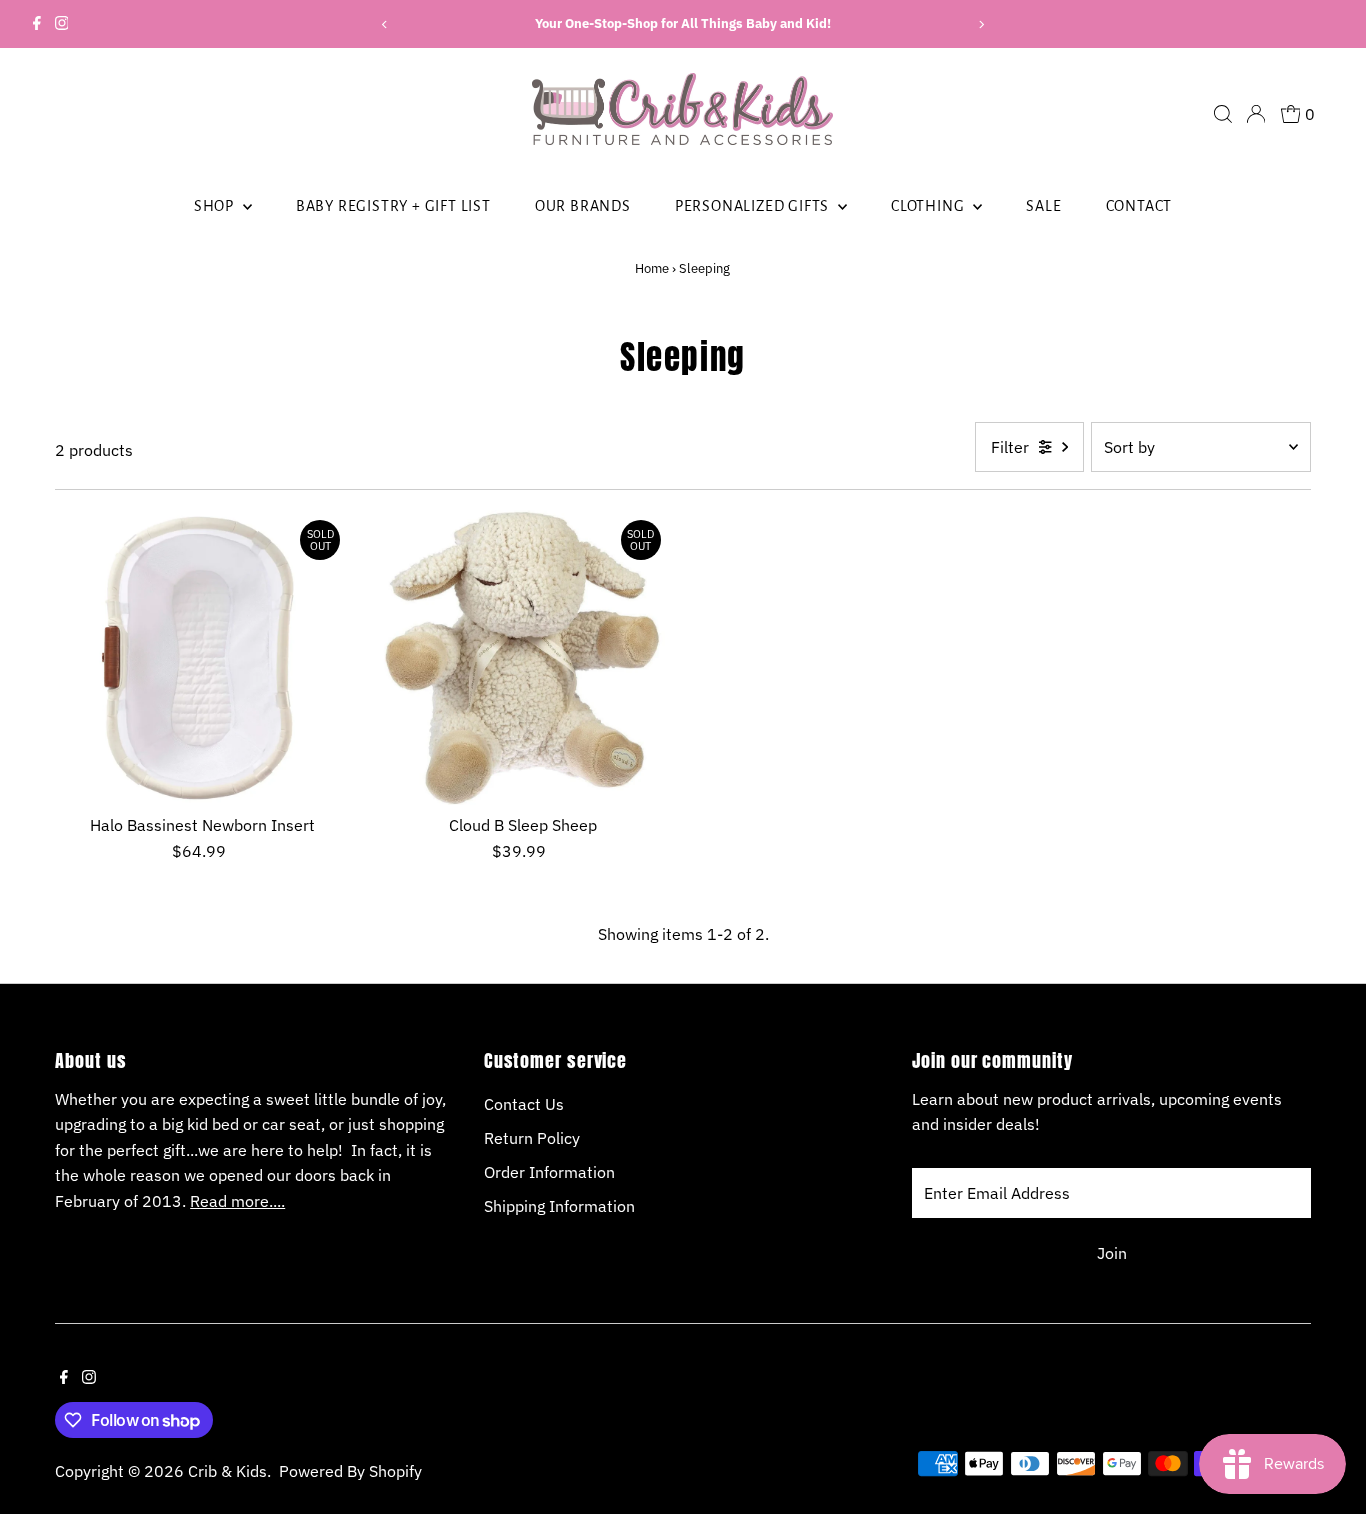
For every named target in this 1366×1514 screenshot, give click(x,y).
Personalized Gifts (754, 206)
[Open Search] (1223, 114)
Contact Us (524, 1104)
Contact (1139, 206)
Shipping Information (559, 1206)
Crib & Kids (227, 1471)
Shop (216, 206)
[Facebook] (37, 24)
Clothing (929, 206)
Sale (1043, 206)
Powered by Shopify (350, 1471)
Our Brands (583, 206)
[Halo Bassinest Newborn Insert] (202, 657)
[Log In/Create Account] (1256, 114)
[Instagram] (62, 24)
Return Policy (532, 1138)
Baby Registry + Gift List (393, 206)
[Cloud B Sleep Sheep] (522, 657)
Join (1112, 1253)
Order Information (549, 1172)
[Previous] (385, 24)
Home (652, 268)
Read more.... (237, 1201)
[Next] (980, 24)
